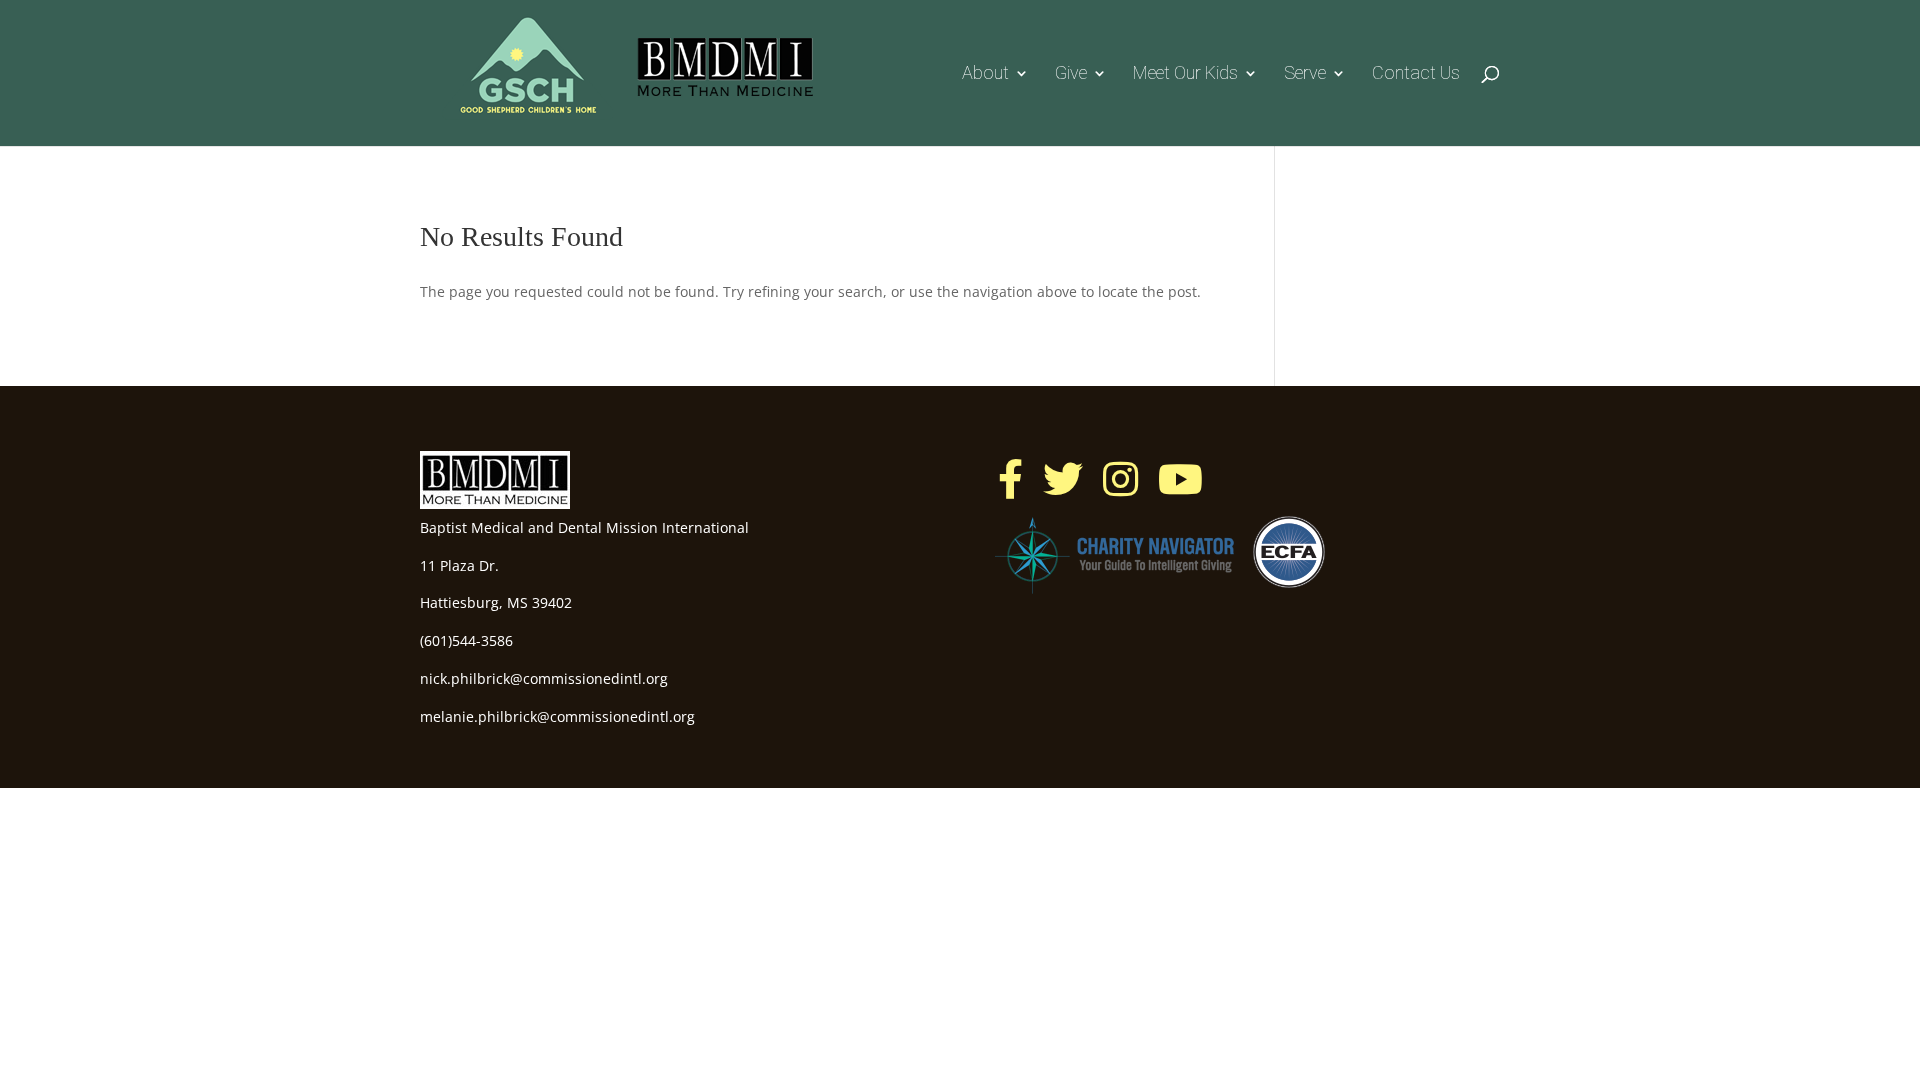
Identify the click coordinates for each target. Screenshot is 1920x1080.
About (985, 74)
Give (1071, 74)
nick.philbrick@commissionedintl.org (544, 678)
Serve (1305, 74)
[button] (1010, 479)
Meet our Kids (1185, 74)
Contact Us (1416, 74)
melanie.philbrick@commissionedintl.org (557, 716)
